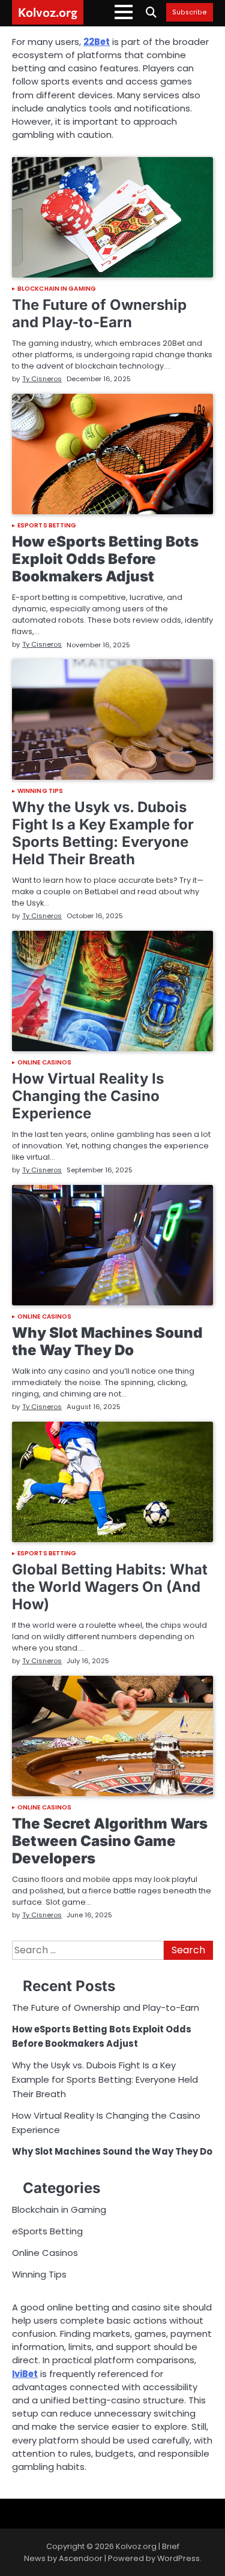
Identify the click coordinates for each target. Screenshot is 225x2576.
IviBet (25, 2374)
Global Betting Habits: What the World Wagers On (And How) (110, 1587)
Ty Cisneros (42, 379)
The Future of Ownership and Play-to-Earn (99, 313)
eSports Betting (47, 526)
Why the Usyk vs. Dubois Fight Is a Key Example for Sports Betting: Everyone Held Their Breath (103, 833)
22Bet (97, 42)
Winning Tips (40, 791)
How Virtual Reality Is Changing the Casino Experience (88, 1096)
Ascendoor (81, 2558)
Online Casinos (44, 1063)
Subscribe (190, 13)
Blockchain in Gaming (57, 289)
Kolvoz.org (48, 12)
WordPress (178, 2558)
